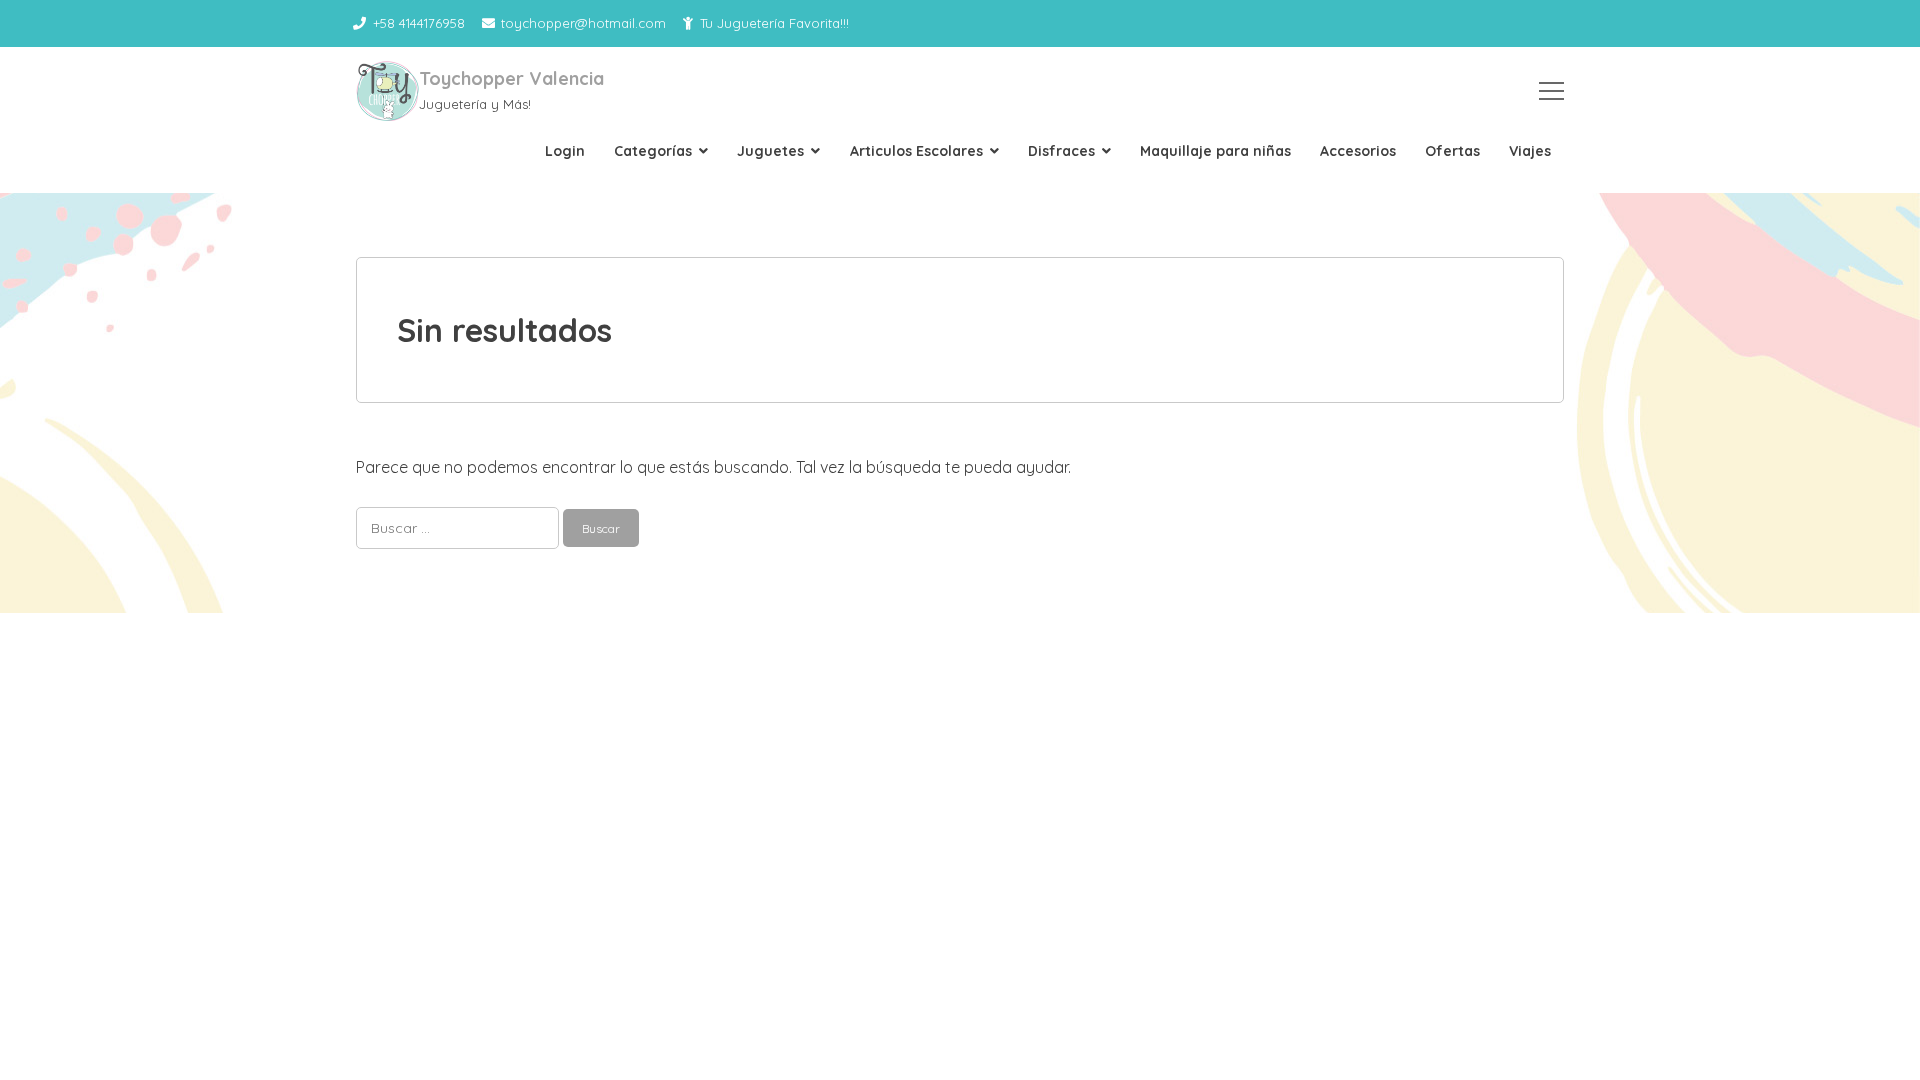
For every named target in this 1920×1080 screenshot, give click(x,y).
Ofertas (1452, 151)
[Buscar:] (459, 527)
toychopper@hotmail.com (583, 23)
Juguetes (770, 151)
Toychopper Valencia (511, 78)
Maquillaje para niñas (1215, 151)
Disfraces (1061, 151)
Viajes (1530, 151)
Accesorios (1358, 151)
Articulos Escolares (916, 151)
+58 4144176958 (419, 23)
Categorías (653, 151)
